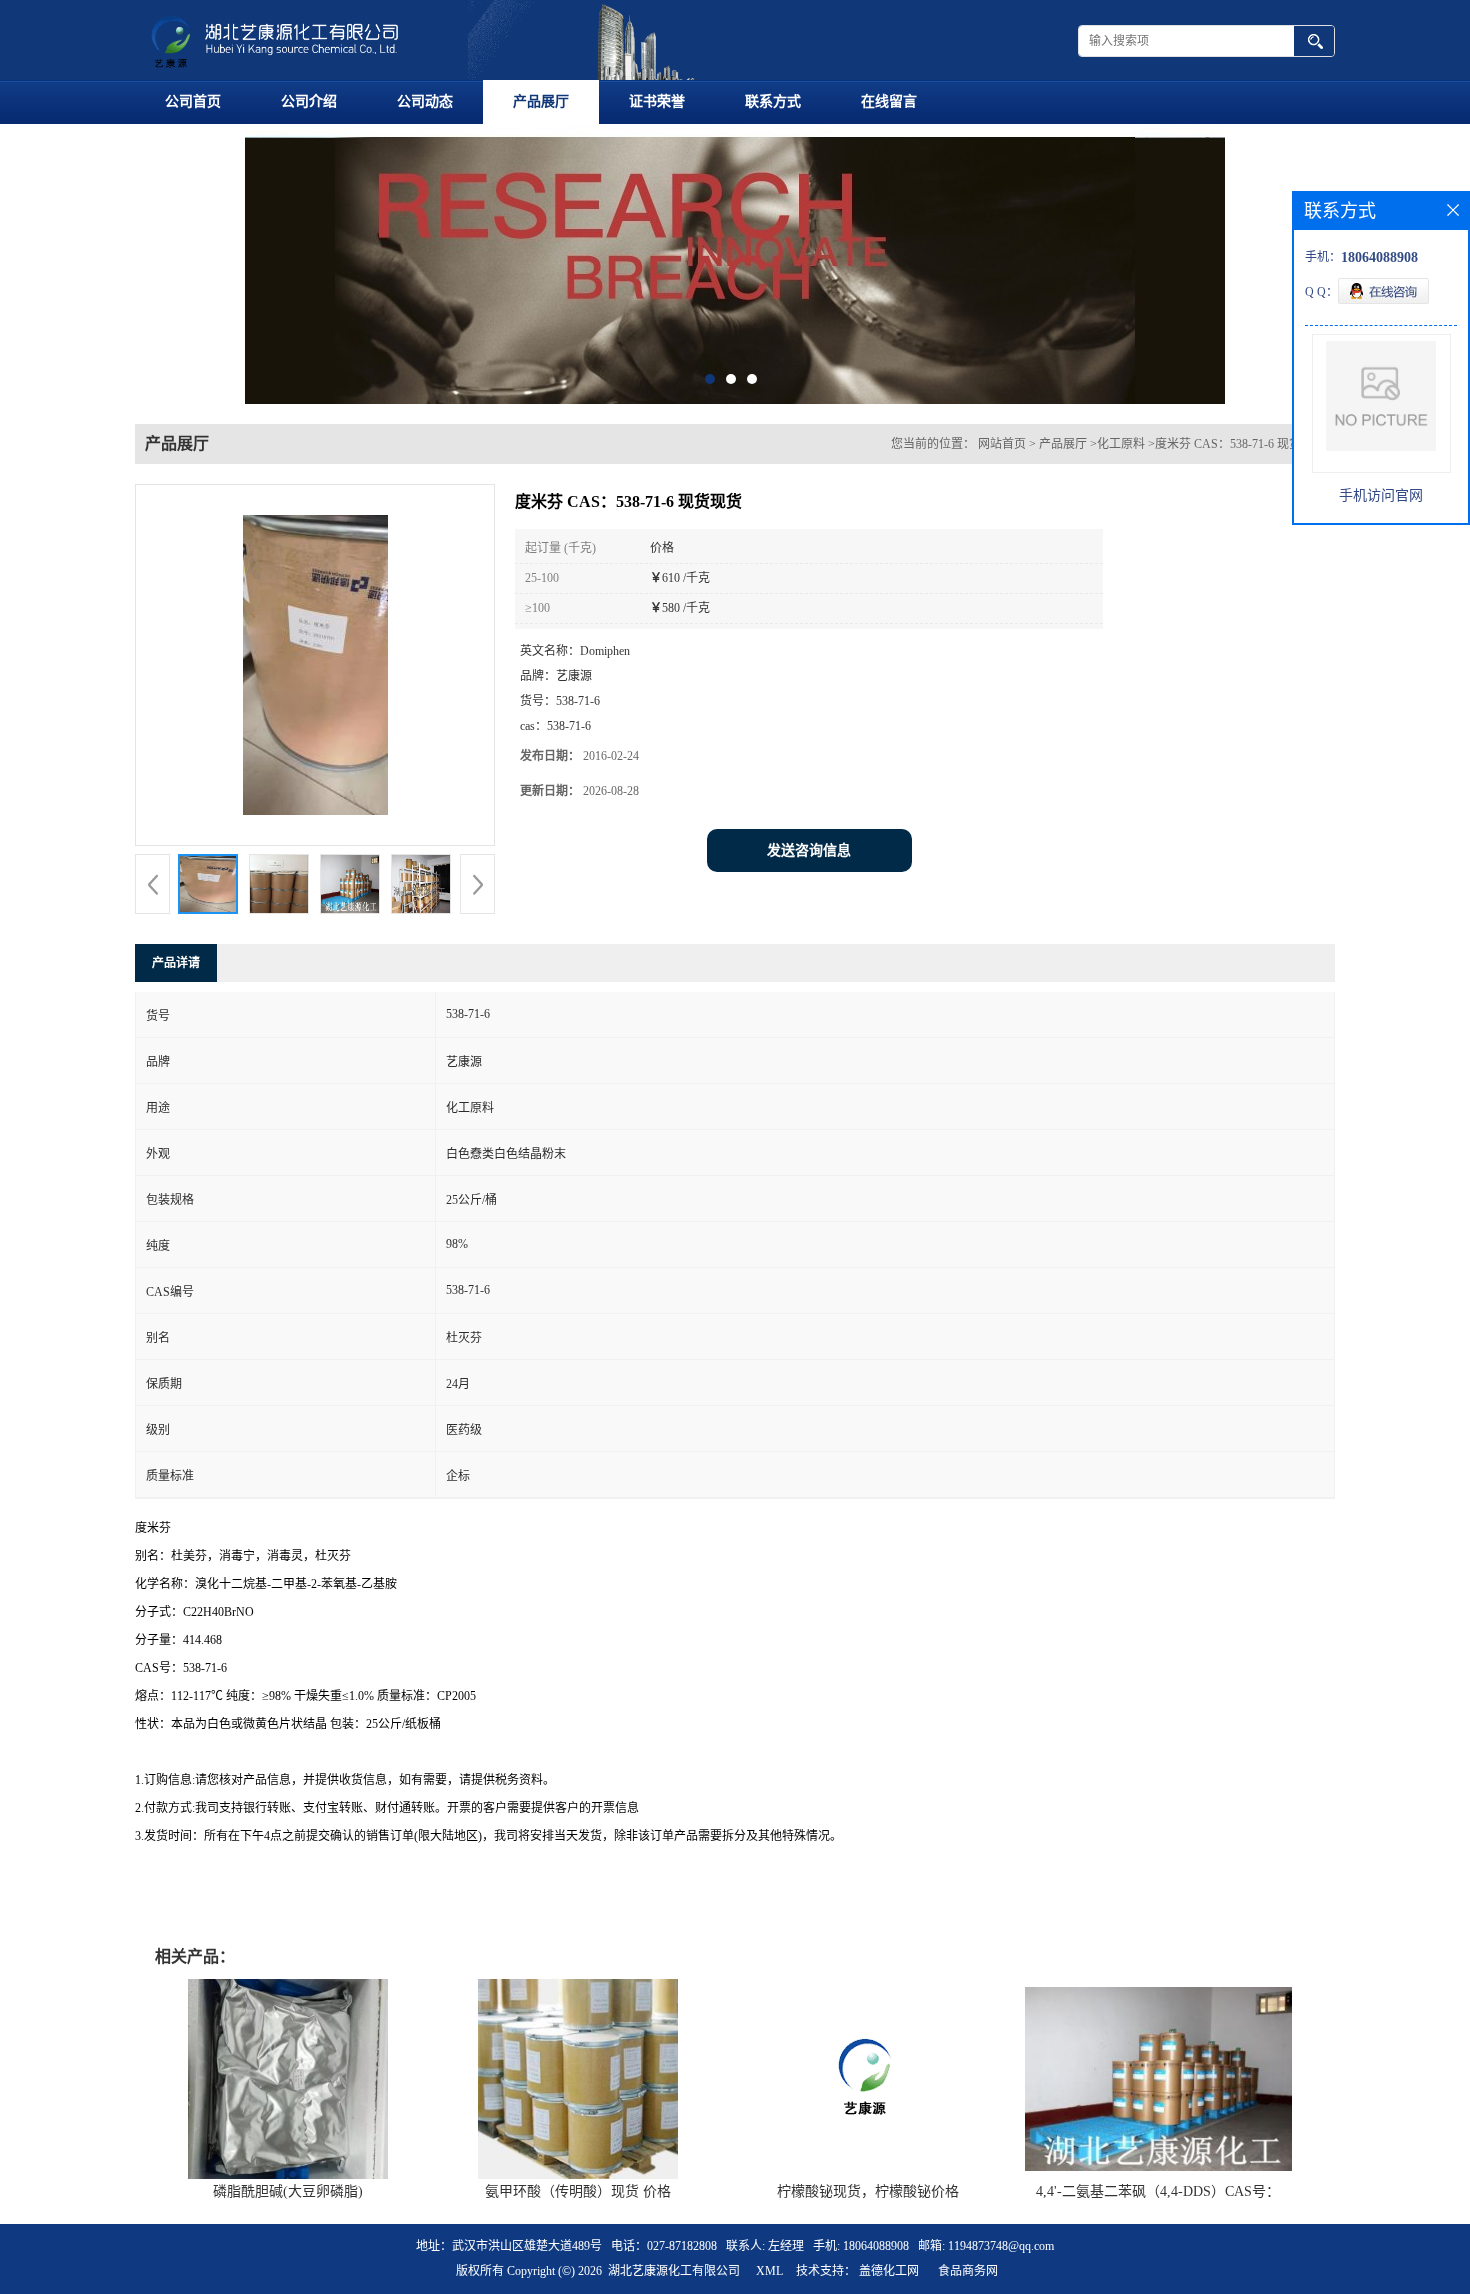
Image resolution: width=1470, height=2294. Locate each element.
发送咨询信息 (809, 850)
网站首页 (1002, 444)
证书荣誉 (657, 101)
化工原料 (1121, 444)
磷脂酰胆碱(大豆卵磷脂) (288, 2191)
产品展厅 (541, 101)
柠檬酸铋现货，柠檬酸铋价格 (868, 2191)
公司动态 (425, 101)
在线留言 (889, 101)
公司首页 (193, 101)
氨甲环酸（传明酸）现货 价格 (578, 2191)
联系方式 (773, 101)
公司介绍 (309, 101)
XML (769, 2271)
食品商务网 (968, 2271)
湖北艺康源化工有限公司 (674, 2271)
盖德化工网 (889, 2271)
